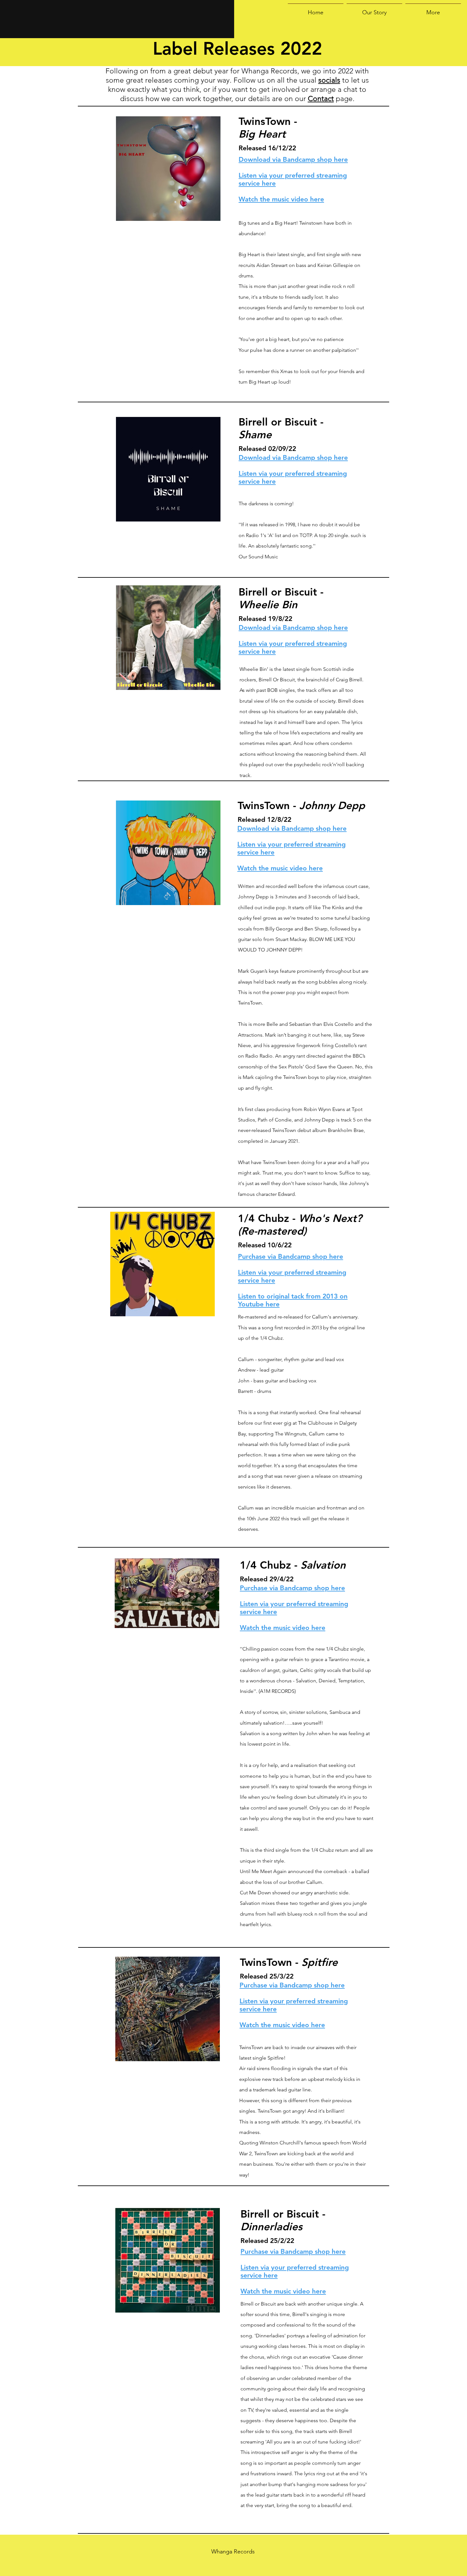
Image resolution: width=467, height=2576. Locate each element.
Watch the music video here (283, 2291)
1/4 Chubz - (300, 1224)
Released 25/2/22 (267, 2241)
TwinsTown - (289, 1962)
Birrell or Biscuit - (283, 2220)
